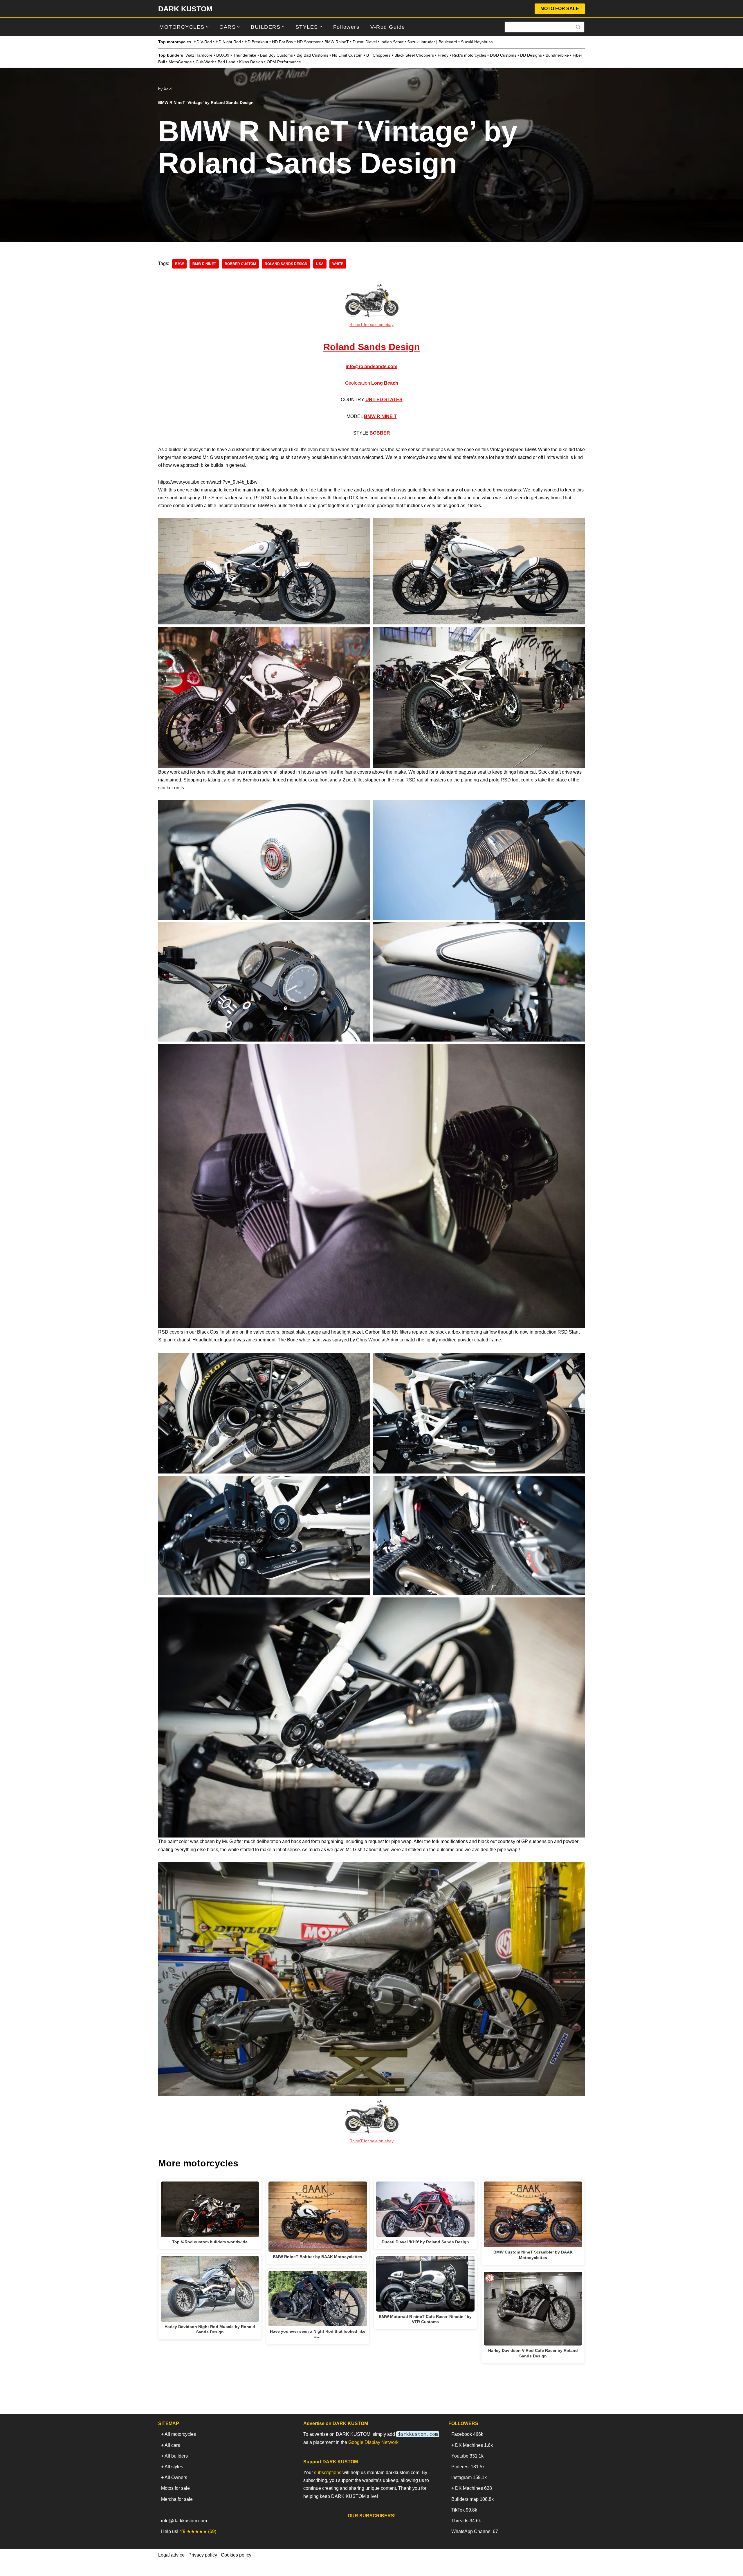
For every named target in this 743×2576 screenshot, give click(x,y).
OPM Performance (284, 62)
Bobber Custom (240, 264)
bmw (179, 264)
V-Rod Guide (388, 27)
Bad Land (227, 62)
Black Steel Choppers (414, 55)
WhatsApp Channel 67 (475, 2531)
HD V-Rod (203, 42)
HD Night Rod (228, 42)
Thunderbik (244, 55)
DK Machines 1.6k (474, 2445)
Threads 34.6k (466, 2521)
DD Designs (531, 55)
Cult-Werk (205, 62)
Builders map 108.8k (473, 2499)
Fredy (443, 55)
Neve (164, 2569)
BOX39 (223, 55)
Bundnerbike (557, 55)
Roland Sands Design (372, 347)
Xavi (168, 89)
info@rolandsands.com (371, 366)
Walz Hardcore (199, 55)
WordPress (210, 2569)
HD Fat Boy (283, 42)
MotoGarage (180, 62)
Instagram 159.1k (469, 2477)
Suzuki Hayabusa (477, 42)
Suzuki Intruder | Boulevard (432, 42)
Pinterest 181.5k (468, 2467)
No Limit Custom (347, 55)
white (338, 264)
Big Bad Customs (312, 55)
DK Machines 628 (474, 2488)
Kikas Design (251, 62)
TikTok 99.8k (464, 2510)
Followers (346, 27)
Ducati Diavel (365, 42)
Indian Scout (392, 42)
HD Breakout (256, 42)
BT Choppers (378, 55)
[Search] (578, 27)
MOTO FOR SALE (560, 9)
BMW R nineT (204, 264)
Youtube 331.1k (467, 2456)
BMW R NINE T (380, 416)
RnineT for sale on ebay (371, 325)
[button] (207, 27)
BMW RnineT (337, 42)
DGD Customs (503, 55)
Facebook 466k (467, 2434)
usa (320, 264)
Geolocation (372, 383)
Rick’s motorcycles (469, 55)
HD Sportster (309, 42)
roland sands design (286, 264)
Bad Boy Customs (276, 55)
